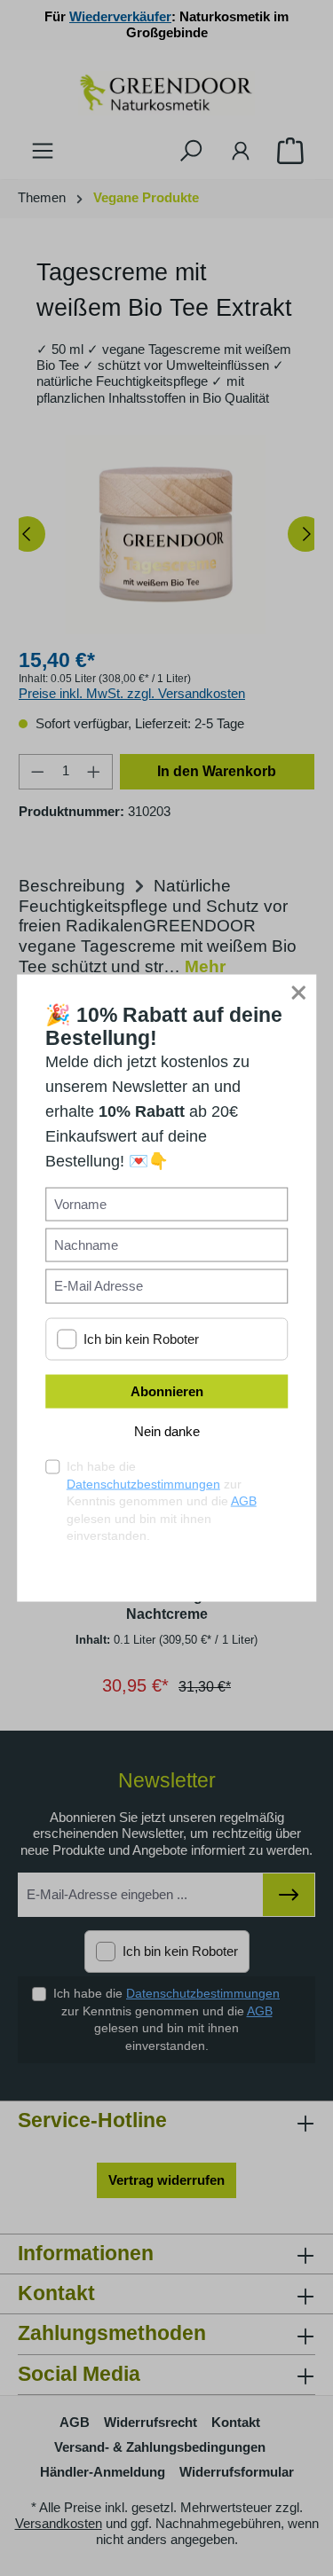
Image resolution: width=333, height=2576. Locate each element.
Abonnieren (167, 1390)
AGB (244, 1501)
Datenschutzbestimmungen (143, 1483)
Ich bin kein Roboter (141, 1339)
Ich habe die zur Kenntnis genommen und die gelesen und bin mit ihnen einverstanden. (162, 1500)
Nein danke (167, 1430)
